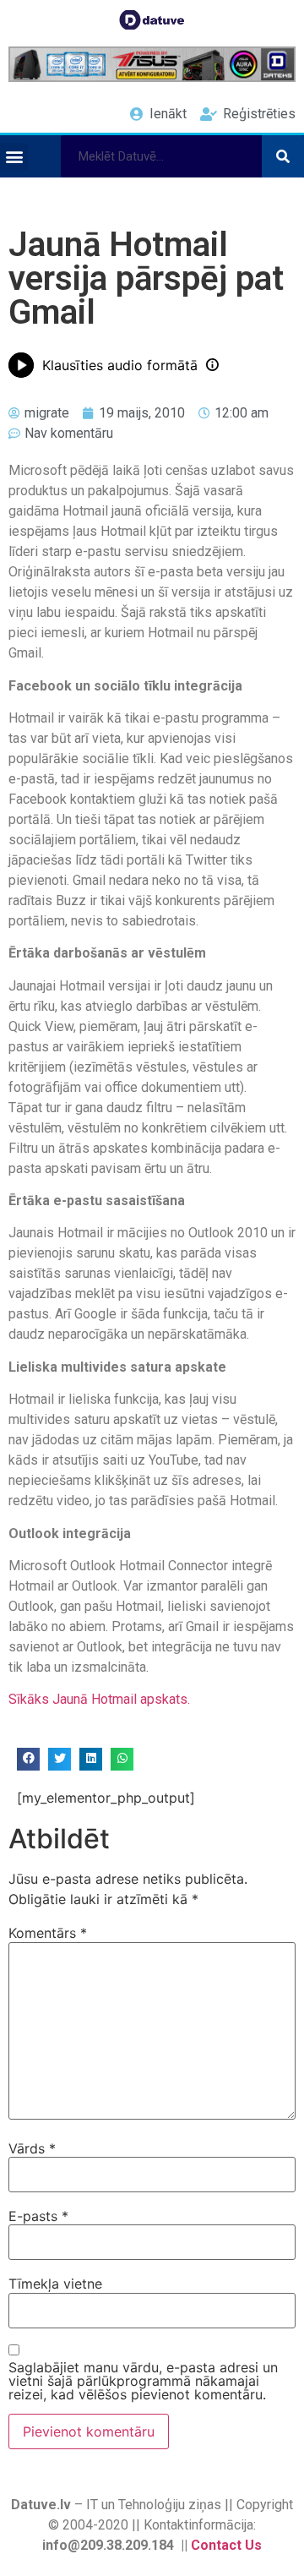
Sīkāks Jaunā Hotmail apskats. (99, 1699)
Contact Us (226, 2545)
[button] (14, 157)
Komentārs (48, 1933)
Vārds (32, 2148)
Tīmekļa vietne (55, 2284)
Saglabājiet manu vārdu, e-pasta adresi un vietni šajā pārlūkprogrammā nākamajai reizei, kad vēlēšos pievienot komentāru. (143, 2381)
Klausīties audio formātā (120, 365)
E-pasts (38, 2216)
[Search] (283, 156)
